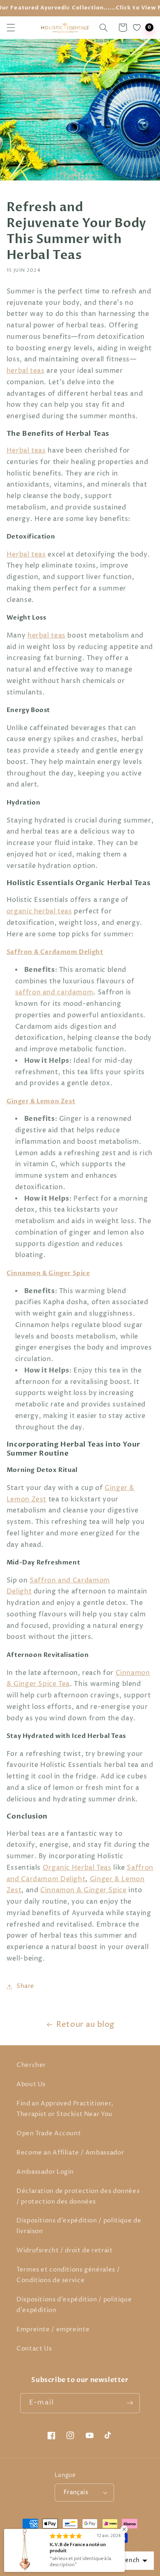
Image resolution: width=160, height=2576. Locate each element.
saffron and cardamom (54, 993)
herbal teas (26, 371)
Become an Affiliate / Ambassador (70, 2153)
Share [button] (25, 1986)
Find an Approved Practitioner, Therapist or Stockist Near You (65, 2109)
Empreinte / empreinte (53, 2330)
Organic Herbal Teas (77, 1868)
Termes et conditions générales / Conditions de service (68, 2275)
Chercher (31, 2065)
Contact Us (34, 2349)
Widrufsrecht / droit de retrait (65, 2251)
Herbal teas (26, 451)
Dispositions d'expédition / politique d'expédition (74, 2305)
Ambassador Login (45, 2172)
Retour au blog (85, 2025)
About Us (31, 2085)
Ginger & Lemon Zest (41, 1101)
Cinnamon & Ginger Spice (48, 1273)
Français (76, 2493)
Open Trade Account (49, 2134)
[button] (11, 27)
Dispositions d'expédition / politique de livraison (79, 2226)
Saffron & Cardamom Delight (55, 952)
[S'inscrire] (130, 2403)
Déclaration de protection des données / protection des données (78, 2197)
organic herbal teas (39, 912)
